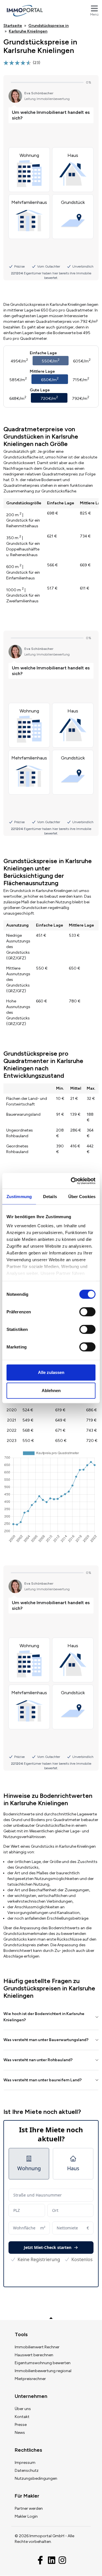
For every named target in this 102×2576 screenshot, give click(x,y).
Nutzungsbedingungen (36, 2478)
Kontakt (22, 2417)
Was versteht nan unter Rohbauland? (38, 2060)
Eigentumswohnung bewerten (43, 2363)
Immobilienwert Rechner (37, 2347)
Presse (21, 2425)
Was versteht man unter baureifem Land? (42, 2080)
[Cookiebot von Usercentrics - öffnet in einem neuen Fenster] (72, 1181)
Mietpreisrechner (30, 2379)
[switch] (87, 1312)
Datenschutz (27, 2471)
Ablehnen (51, 1391)
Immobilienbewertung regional (43, 2371)
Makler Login (26, 2516)
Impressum (25, 2463)
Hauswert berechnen (34, 2355)
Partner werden (29, 2508)
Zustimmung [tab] (19, 1197)
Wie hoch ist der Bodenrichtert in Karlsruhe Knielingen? (44, 2017)
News (20, 2433)
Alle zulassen (51, 1372)
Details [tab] (50, 1197)
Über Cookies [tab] (82, 1197)
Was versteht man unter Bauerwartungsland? (46, 2040)
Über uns (23, 2409)
